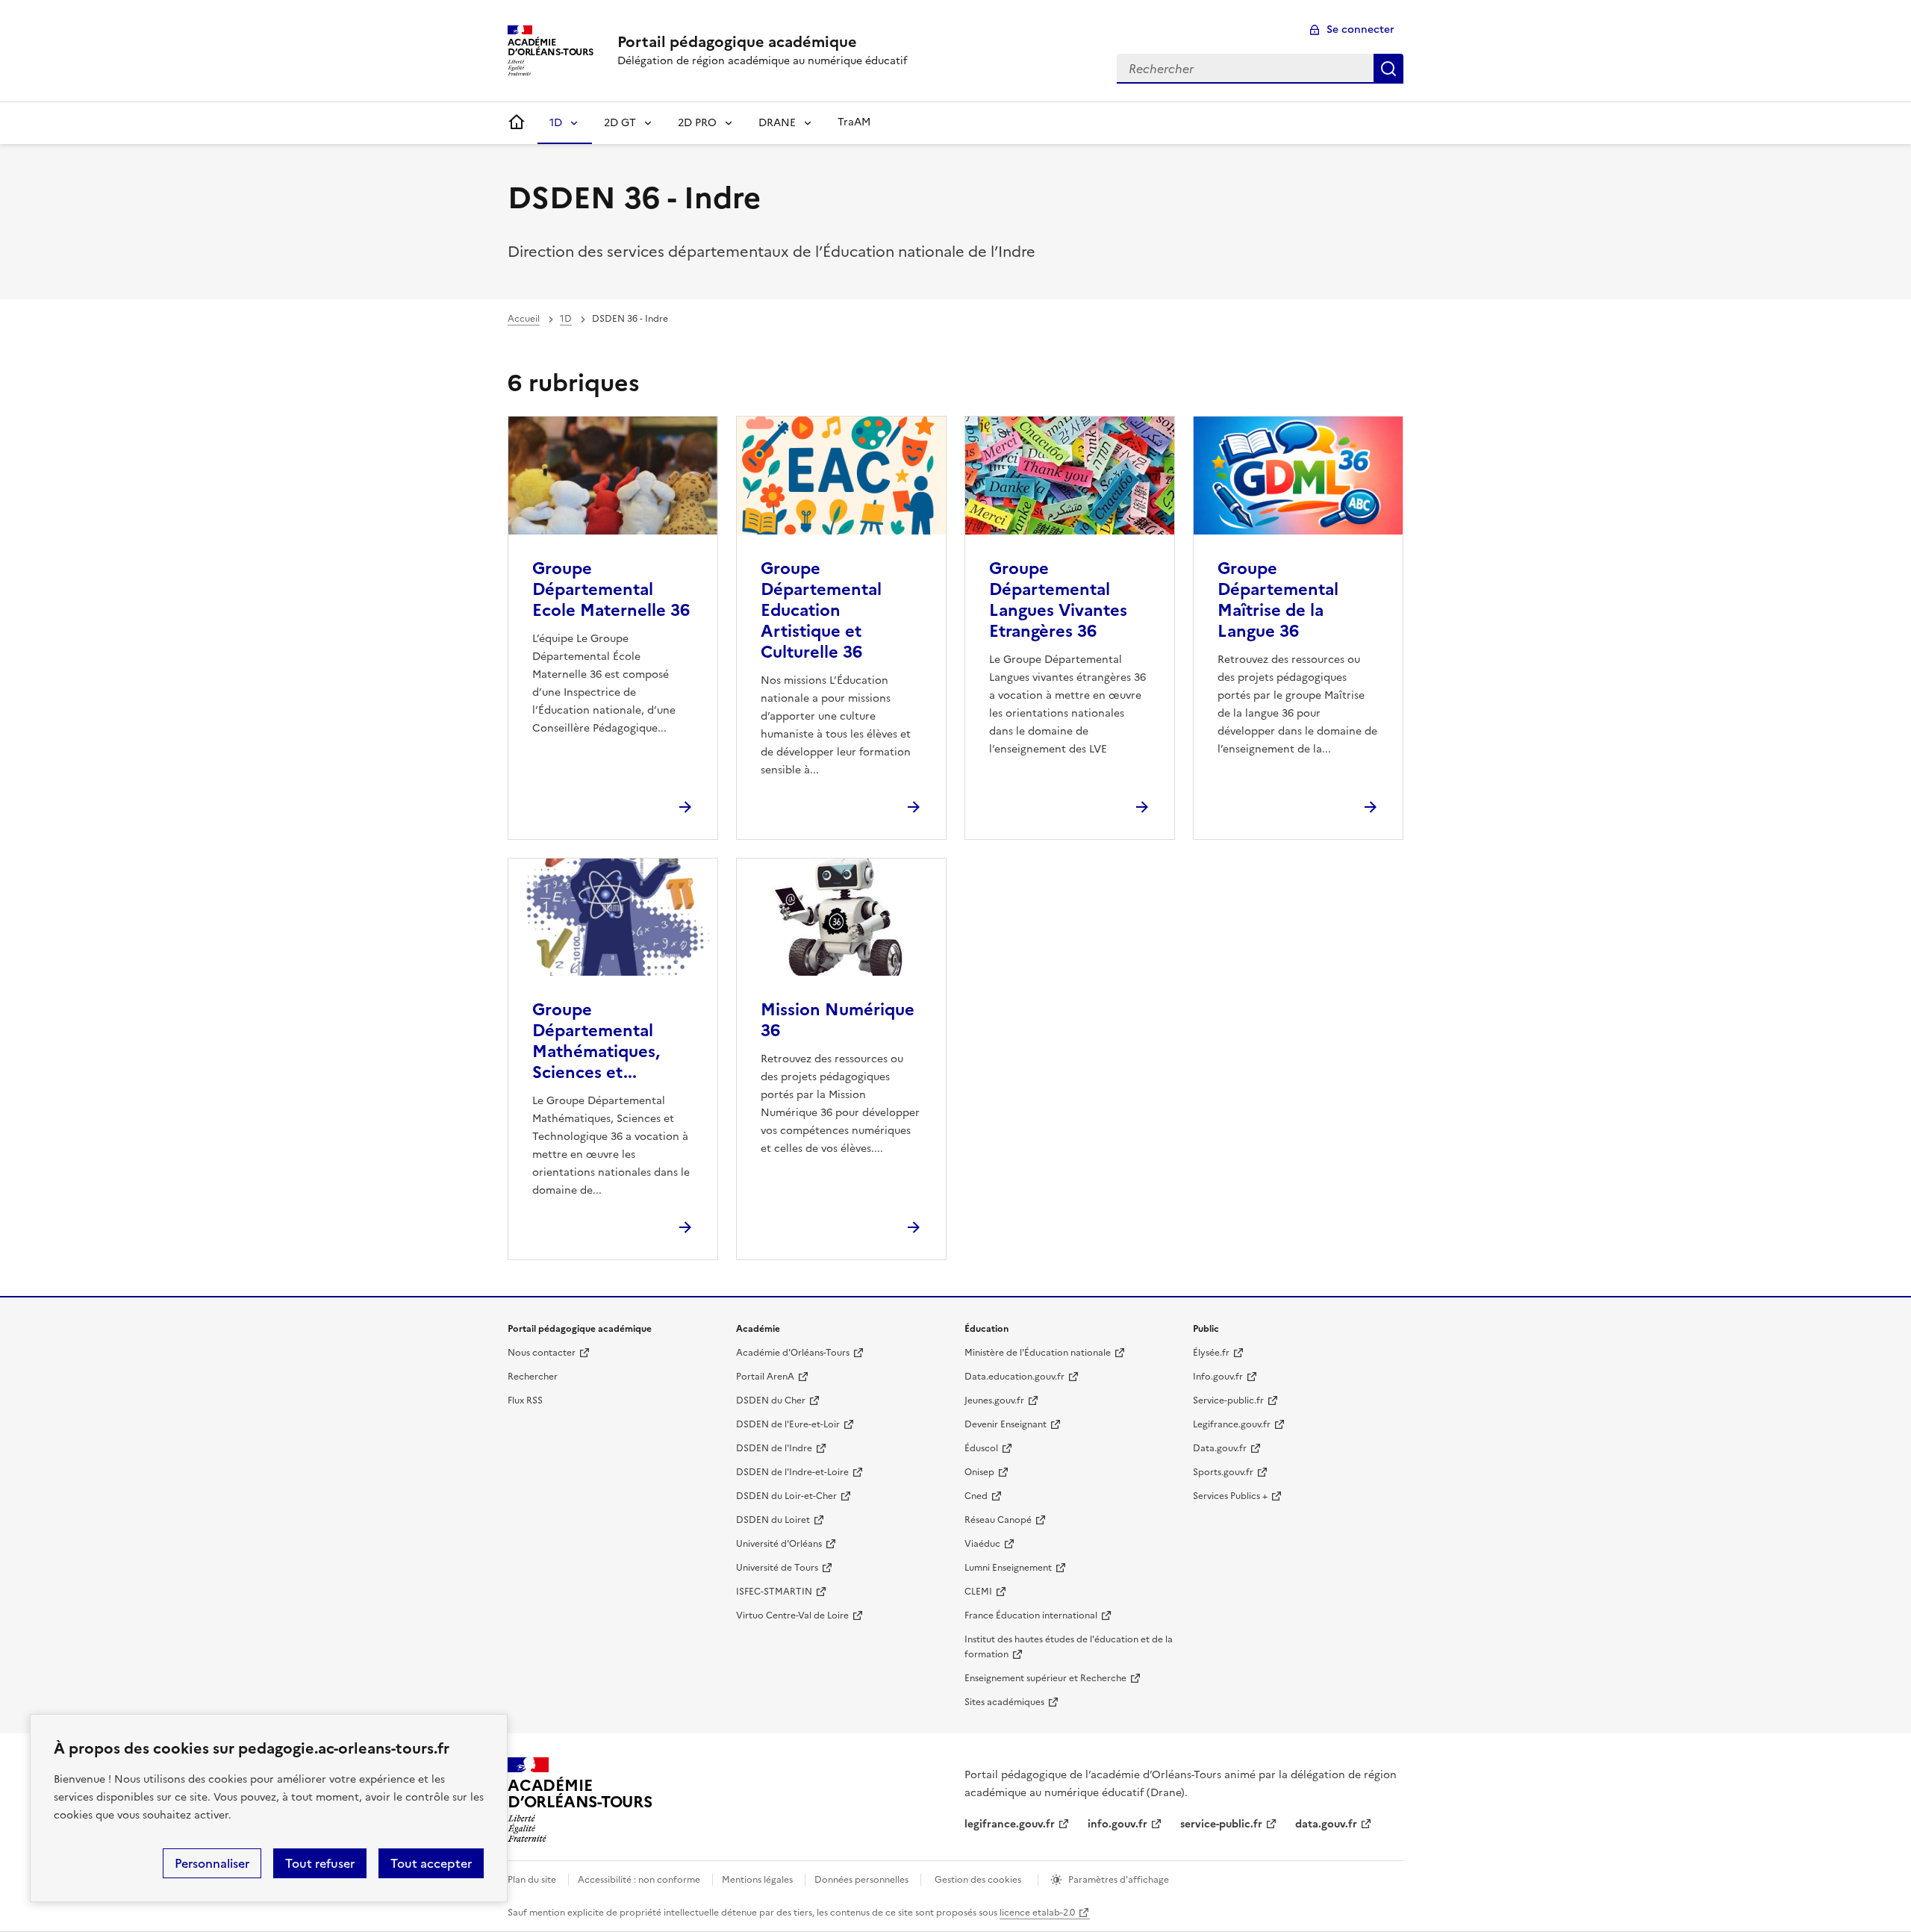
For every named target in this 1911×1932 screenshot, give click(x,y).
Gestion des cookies (978, 1880)
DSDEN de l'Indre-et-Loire (792, 1472)
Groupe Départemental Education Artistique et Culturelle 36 (821, 610)
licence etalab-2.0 (1037, 1913)
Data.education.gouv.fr (1014, 1377)
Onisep (979, 1472)
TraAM (854, 122)
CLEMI (978, 1592)
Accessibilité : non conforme (639, 1880)
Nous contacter (542, 1353)
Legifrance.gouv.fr (1232, 1424)
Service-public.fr (1228, 1400)
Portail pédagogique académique (737, 42)
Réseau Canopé (998, 1520)
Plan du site (532, 1880)
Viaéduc (982, 1544)
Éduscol (981, 1448)
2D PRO (697, 123)
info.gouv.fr (1117, 1824)
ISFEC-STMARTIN (774, 1592)
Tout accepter (431, 1863)
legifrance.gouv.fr (1010, 1824)
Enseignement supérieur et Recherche (1045, 1678)
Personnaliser (212, 1863)
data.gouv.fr (1326, 1824)
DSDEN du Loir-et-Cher (786, 1496)
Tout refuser (320, 1863)
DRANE (777, 123)
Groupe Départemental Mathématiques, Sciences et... (596, 1041)
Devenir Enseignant (1006, 1424)
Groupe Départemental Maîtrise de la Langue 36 (1278, 600)
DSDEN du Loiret (773, 1520)
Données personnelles (861, 1880)
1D (556, 123)
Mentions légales (757, 1880)
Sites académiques (1004, 1702)
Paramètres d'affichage (1119, 1880)
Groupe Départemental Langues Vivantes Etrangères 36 (1058, 600)
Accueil (524, 319)
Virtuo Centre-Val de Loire (792, 1615)
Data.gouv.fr (1220, 1448)
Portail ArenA (765, 1377)
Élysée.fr (1211, 1353)
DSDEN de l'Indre (774, 1448)
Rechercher (1388, 69)
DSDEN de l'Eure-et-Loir (788, 1424)
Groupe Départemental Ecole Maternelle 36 (611, 589)
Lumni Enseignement (1008, 1568)
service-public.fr (1221, 1824)
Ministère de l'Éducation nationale (1038, 1353)
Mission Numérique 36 (838, 1020)
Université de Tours (777, 1568)
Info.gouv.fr (1218, 1377)
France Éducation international (1031, 1615)
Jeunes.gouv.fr (994, 1400)
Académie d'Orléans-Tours (793, 1353)
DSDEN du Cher (771, 1400)
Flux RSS (525, 1400)
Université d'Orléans (779, 1544)
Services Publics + (1230, 1496)
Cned (976, 1496)
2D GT (620, 123)
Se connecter (1360, 29)
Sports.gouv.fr (1223, 1472)
